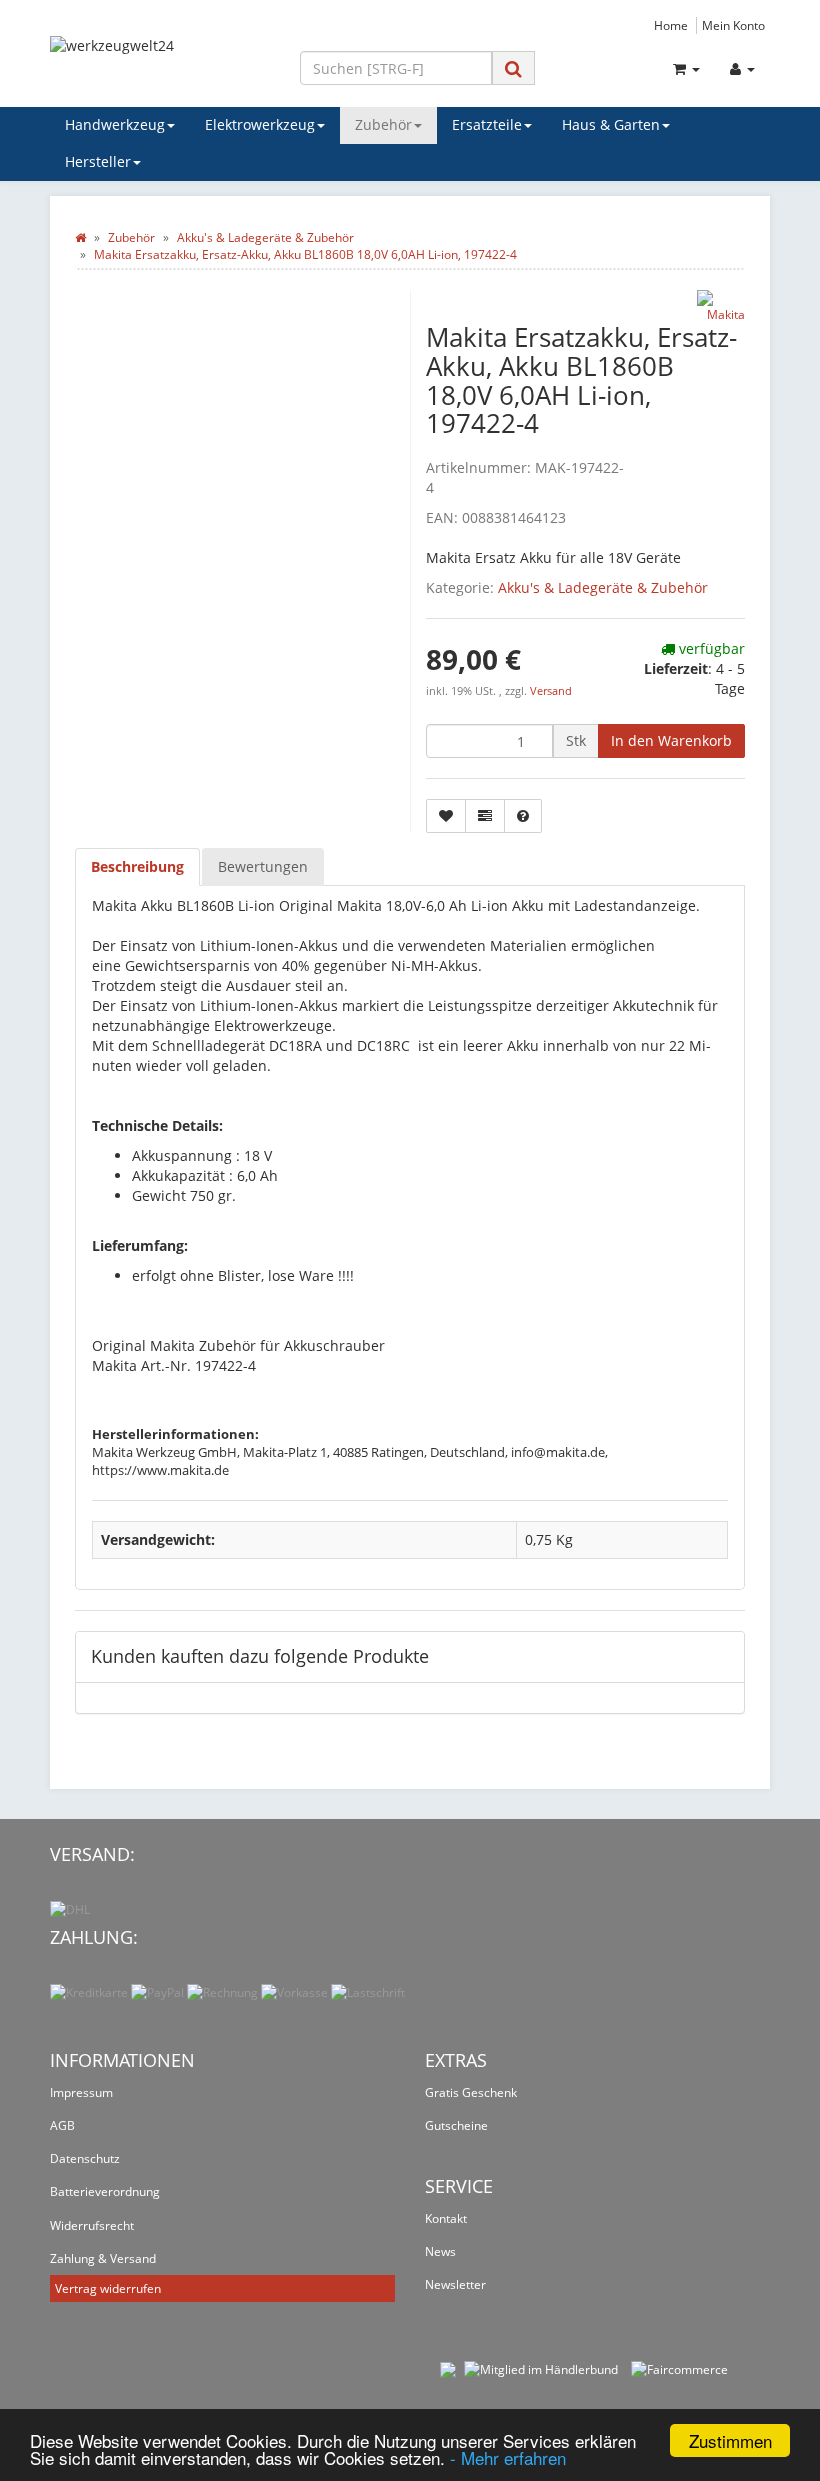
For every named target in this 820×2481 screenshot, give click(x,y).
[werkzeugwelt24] (160, 64)
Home (671, 25)
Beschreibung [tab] (137, 866)
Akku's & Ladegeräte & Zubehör (603, 587)
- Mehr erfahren (508, 2457)
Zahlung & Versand (103, 2258)
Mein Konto (733, 25)
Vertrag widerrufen (108, 2288)
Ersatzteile (487, 124)
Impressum (81, 2092)
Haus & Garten (611, 124)
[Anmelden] (742, 69)
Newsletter (455, 2284)
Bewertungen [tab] (263, 866)
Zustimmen (730, 2440)
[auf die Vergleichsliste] (485, 816)
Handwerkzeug (115, 124)
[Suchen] (513, 68)
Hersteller (98, 161)
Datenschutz (85, 2158)
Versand (551, 691)
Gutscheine (456, 2125)
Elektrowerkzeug (260, 124)
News (440, 2251)
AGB (62, 2125)
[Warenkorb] (686, 69)
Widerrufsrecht (92, 2225)
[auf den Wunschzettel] (446, 816)
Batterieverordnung (105, 2191)
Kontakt (446, 2218)
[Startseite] (80, 237)
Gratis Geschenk (471, 2092)
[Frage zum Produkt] (523, 816)
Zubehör (383, 124)
